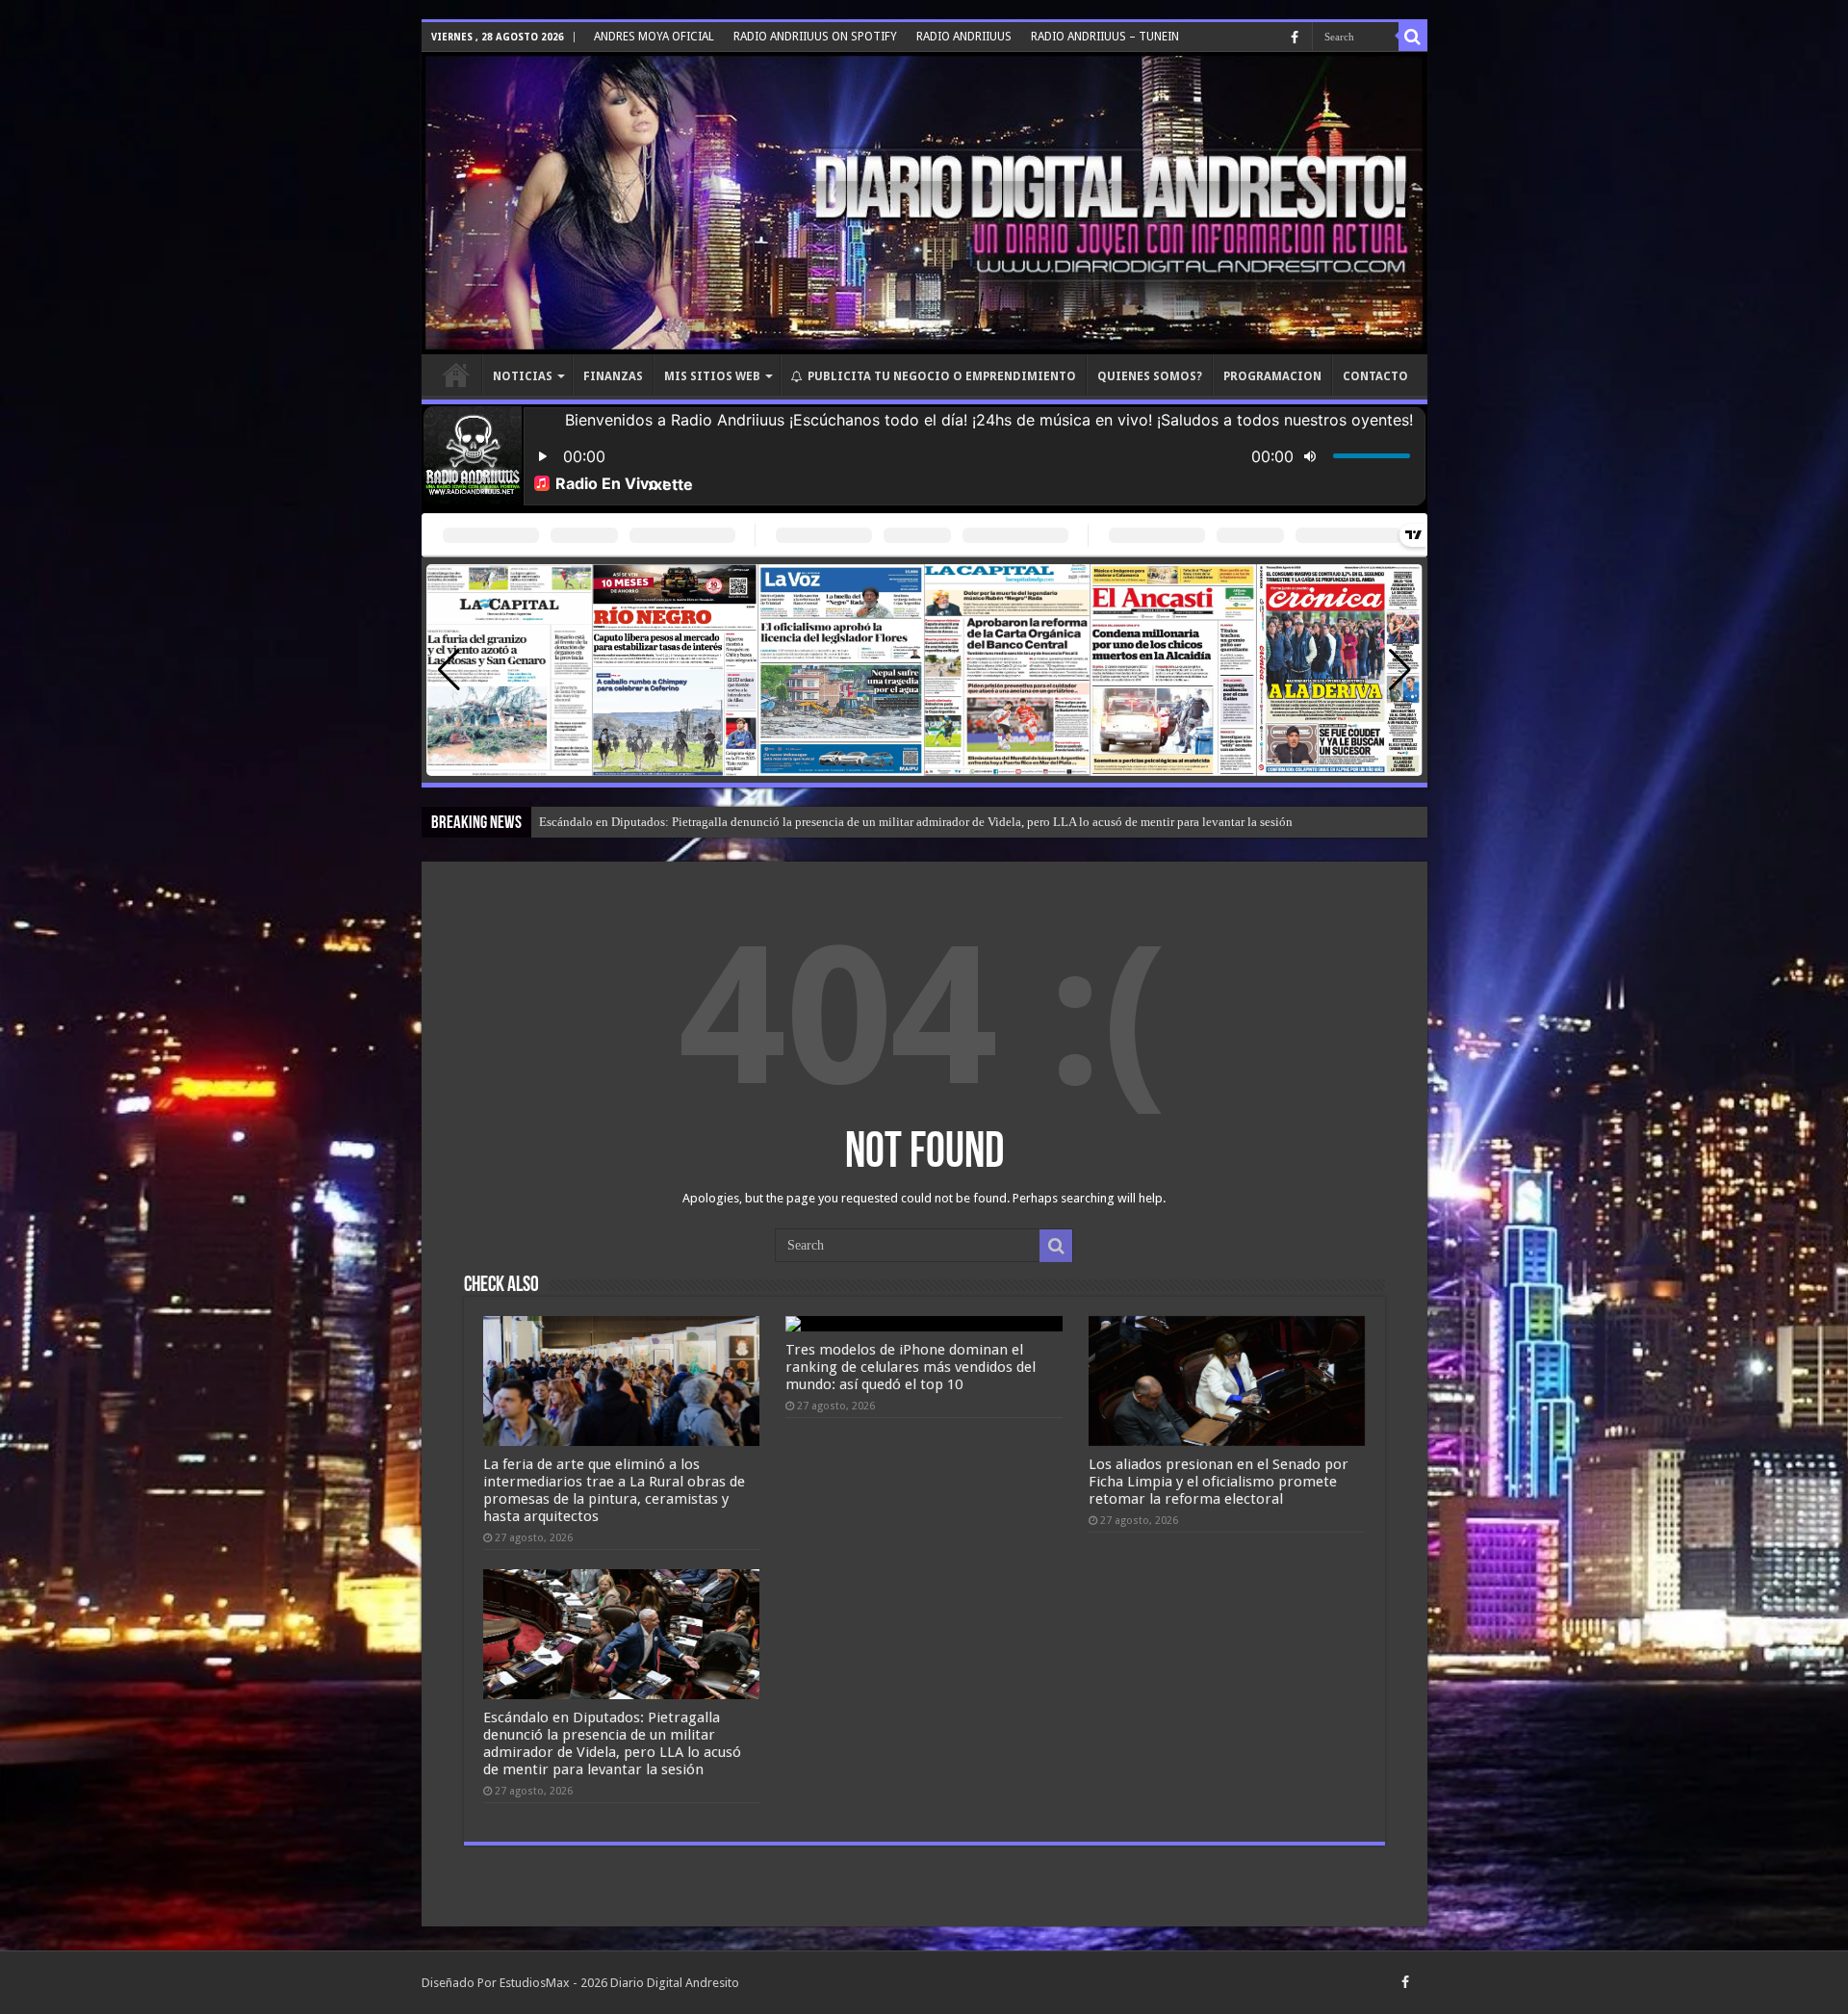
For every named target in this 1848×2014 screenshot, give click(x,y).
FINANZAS (613, 376)
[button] (1400, 670)
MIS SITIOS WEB (712, 376)
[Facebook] (1295, 38)
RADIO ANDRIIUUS (964, 37)
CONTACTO (1375, 376)
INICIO (456, 374)
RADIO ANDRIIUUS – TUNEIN (1105, 37)
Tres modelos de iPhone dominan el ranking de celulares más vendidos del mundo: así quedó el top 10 (911, 1367)
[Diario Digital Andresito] (924, 203)
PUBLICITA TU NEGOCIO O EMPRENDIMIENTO (942, 376)
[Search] (1413, 37)
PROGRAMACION (1272, 376)
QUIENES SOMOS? (1150, 376)
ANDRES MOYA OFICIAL (654, 37)
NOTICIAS (523, 376)
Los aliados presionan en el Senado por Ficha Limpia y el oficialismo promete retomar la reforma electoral (1219, 1482)
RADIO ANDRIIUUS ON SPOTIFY (815, 37)
